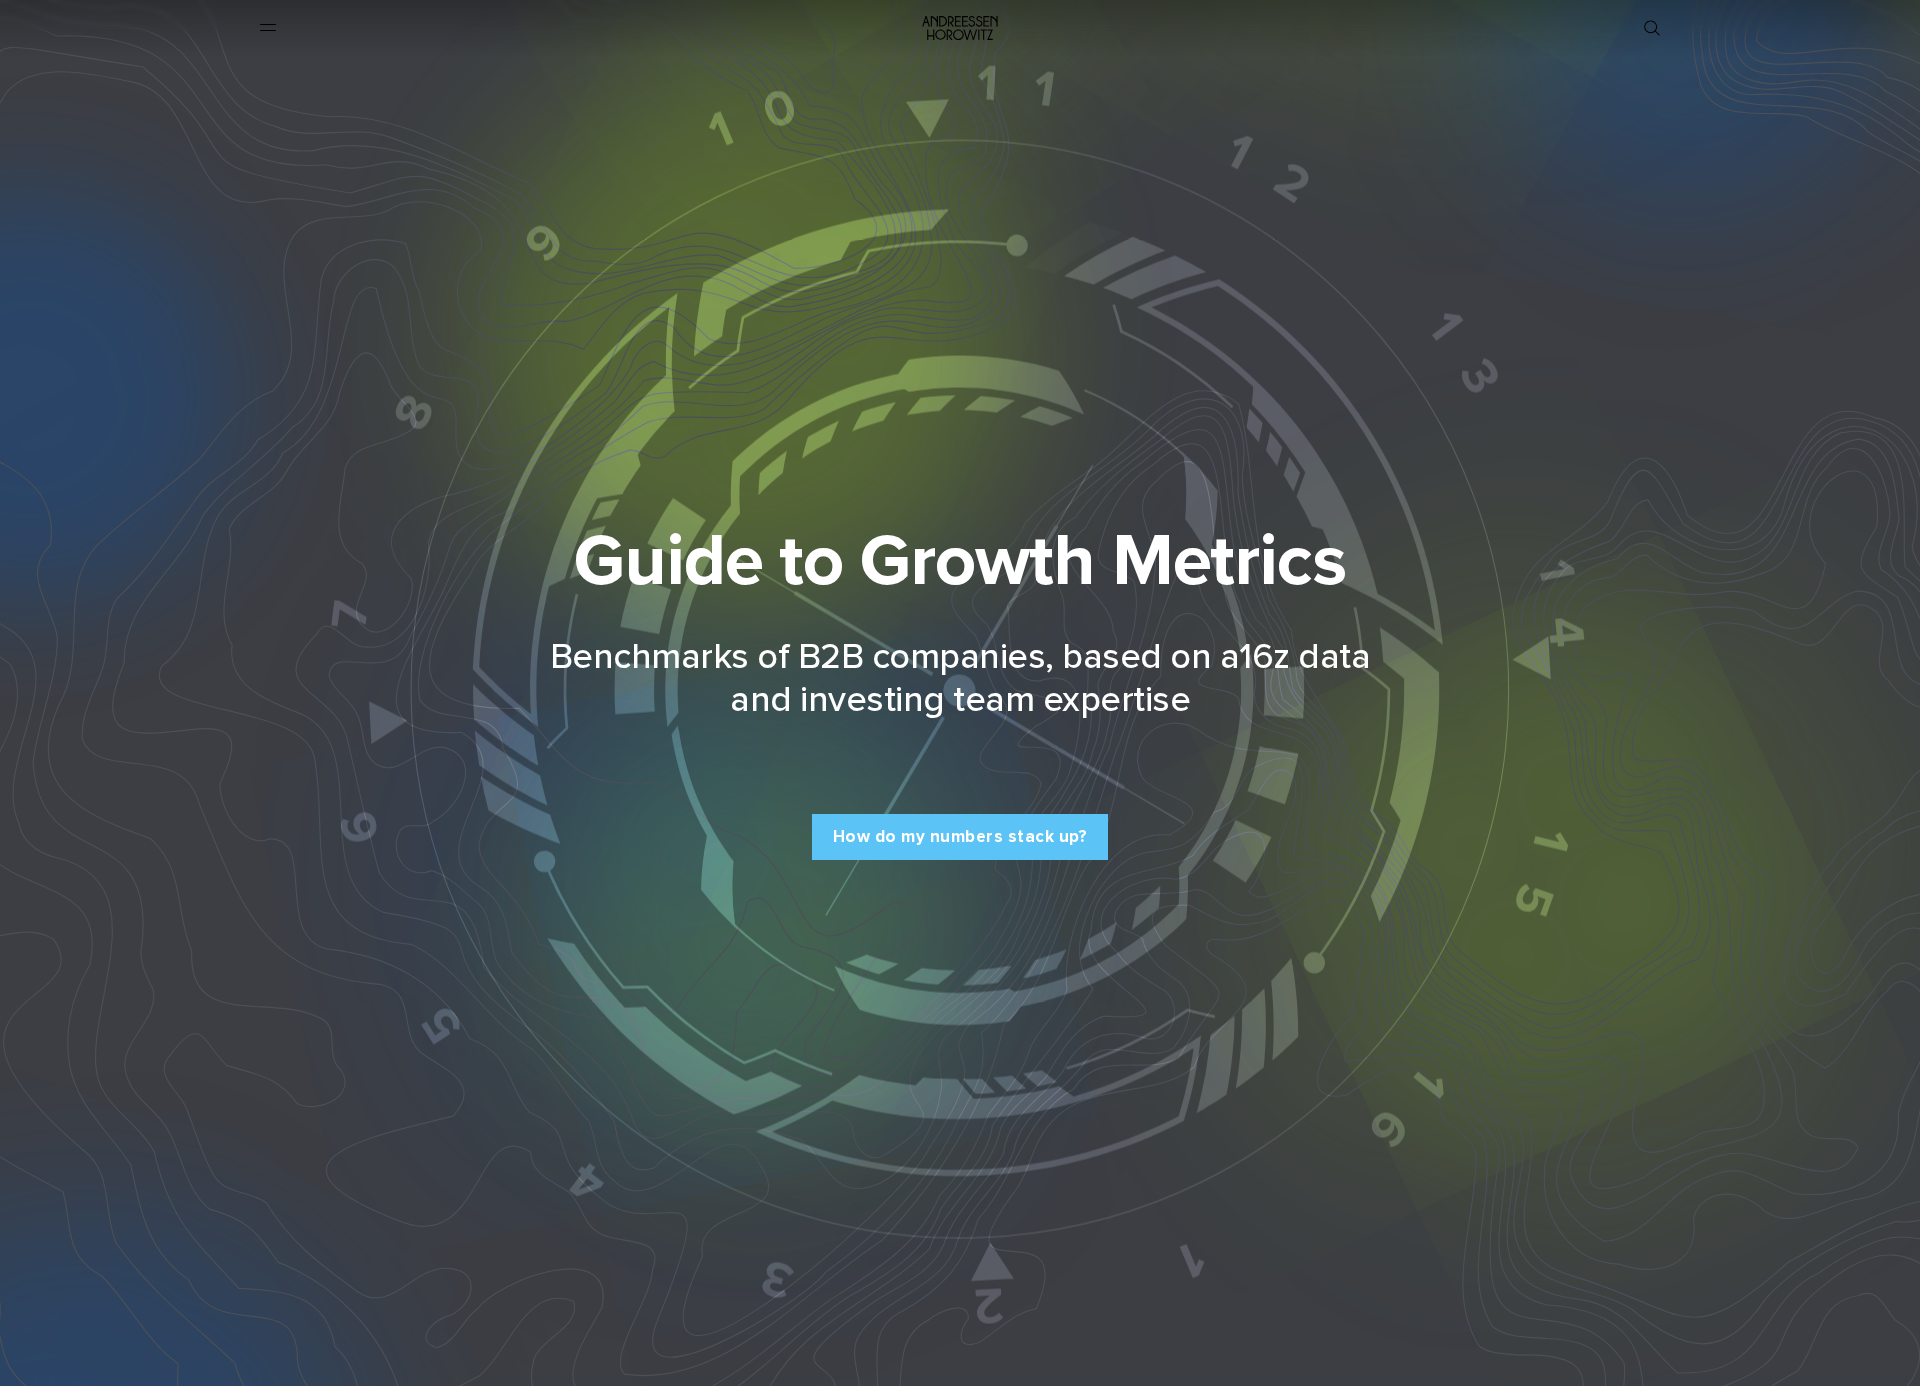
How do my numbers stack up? (960, 836)
